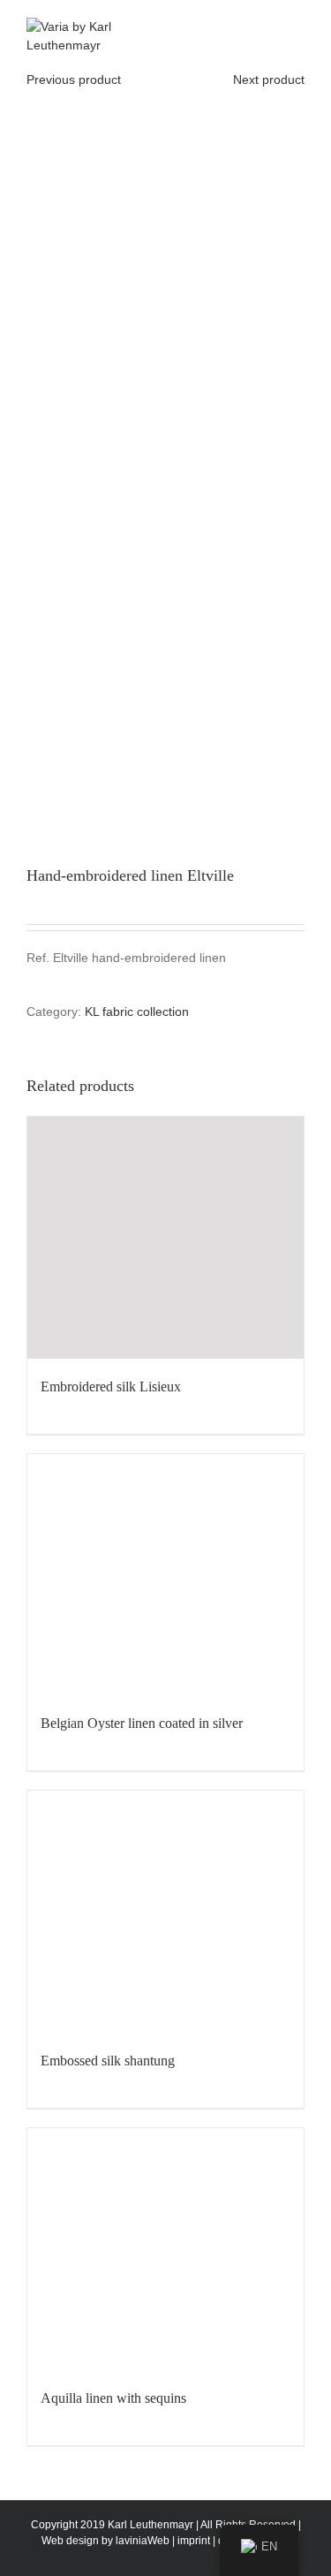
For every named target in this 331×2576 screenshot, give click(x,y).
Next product (269, 80)
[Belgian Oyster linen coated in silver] (165, 1575)
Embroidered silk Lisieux (111, 1386)
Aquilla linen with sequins (113, 2398)
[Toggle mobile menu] (297, 27)
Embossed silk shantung (108, 2061)
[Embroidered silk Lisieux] (165, 1238)
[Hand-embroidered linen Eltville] (165, 455)
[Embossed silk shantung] (165, 1912)
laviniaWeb (143, 2541)
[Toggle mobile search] (266, 27)
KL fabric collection (137, 1011)
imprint (194, 2541)
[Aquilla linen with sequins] (165, 2249)
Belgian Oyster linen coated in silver (142, 1723)
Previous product (74, 80)
